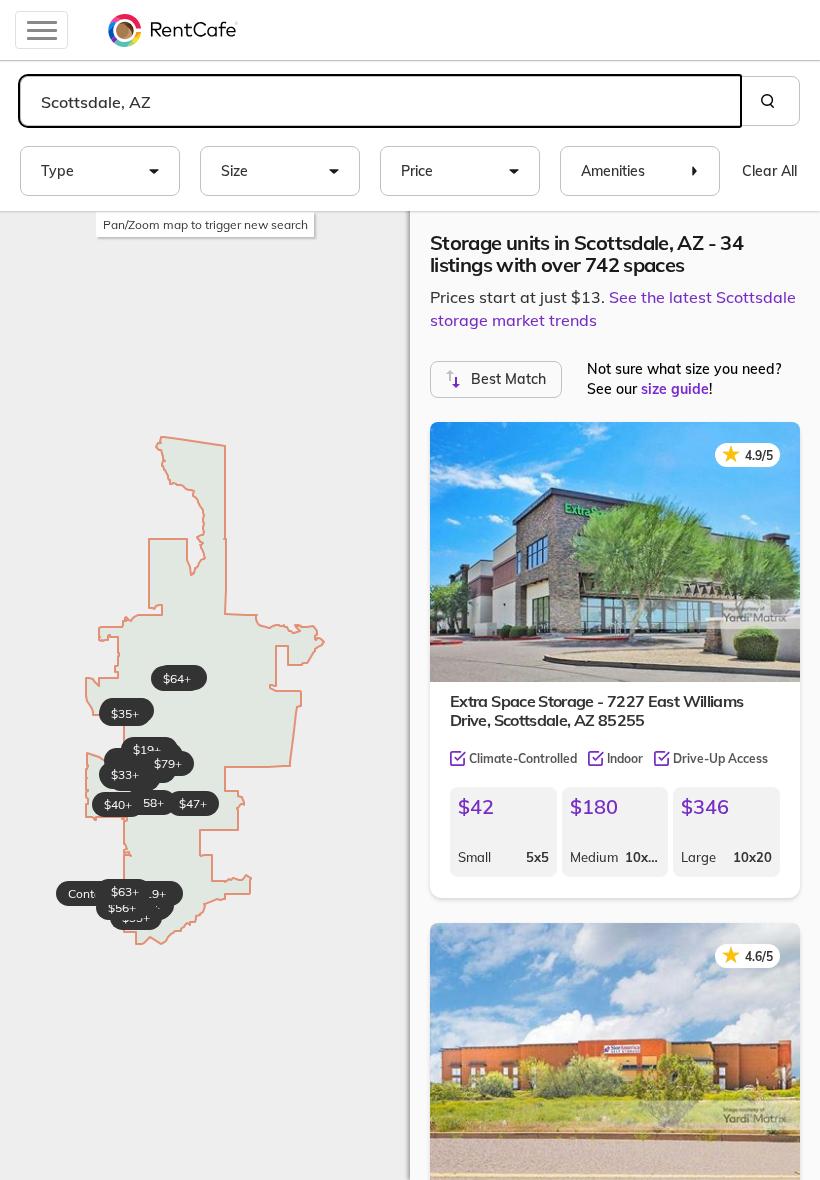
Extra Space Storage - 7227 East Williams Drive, (596, 710)
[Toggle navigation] (41, 30)
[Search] (770, 101)
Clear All (769, 171)
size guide (675, 389)
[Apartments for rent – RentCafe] (173, 30)
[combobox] (380, 101)
